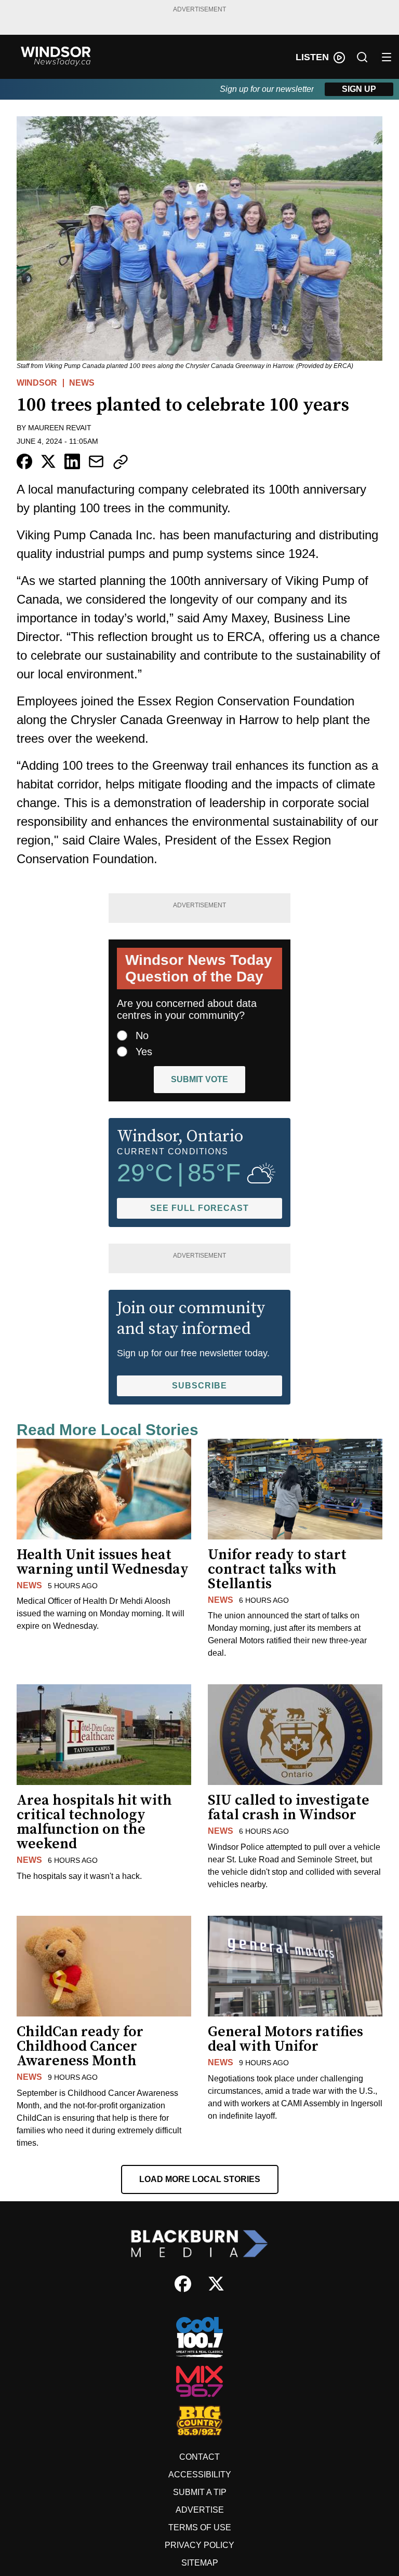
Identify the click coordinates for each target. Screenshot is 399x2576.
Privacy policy (199, 2545)
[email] (96, 461)
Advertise (200, 2510)
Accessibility (200, 2475)
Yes (144, 1052)
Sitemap (200, 2563)
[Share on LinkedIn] (72, 461)
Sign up (359, 89)
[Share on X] (48, 461)
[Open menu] (387, 57)
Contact (199, 2457)
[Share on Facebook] (24, 461)
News (82, 383)
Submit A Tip (200, 2492)
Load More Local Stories (200, 2179)
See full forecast (199, 1208)
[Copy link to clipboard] (121, 462)
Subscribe (199, 1386)
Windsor (37, 383)
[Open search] (362, 57)
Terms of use (200, 2527)
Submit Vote (199, 1079)
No (142, 1035)
